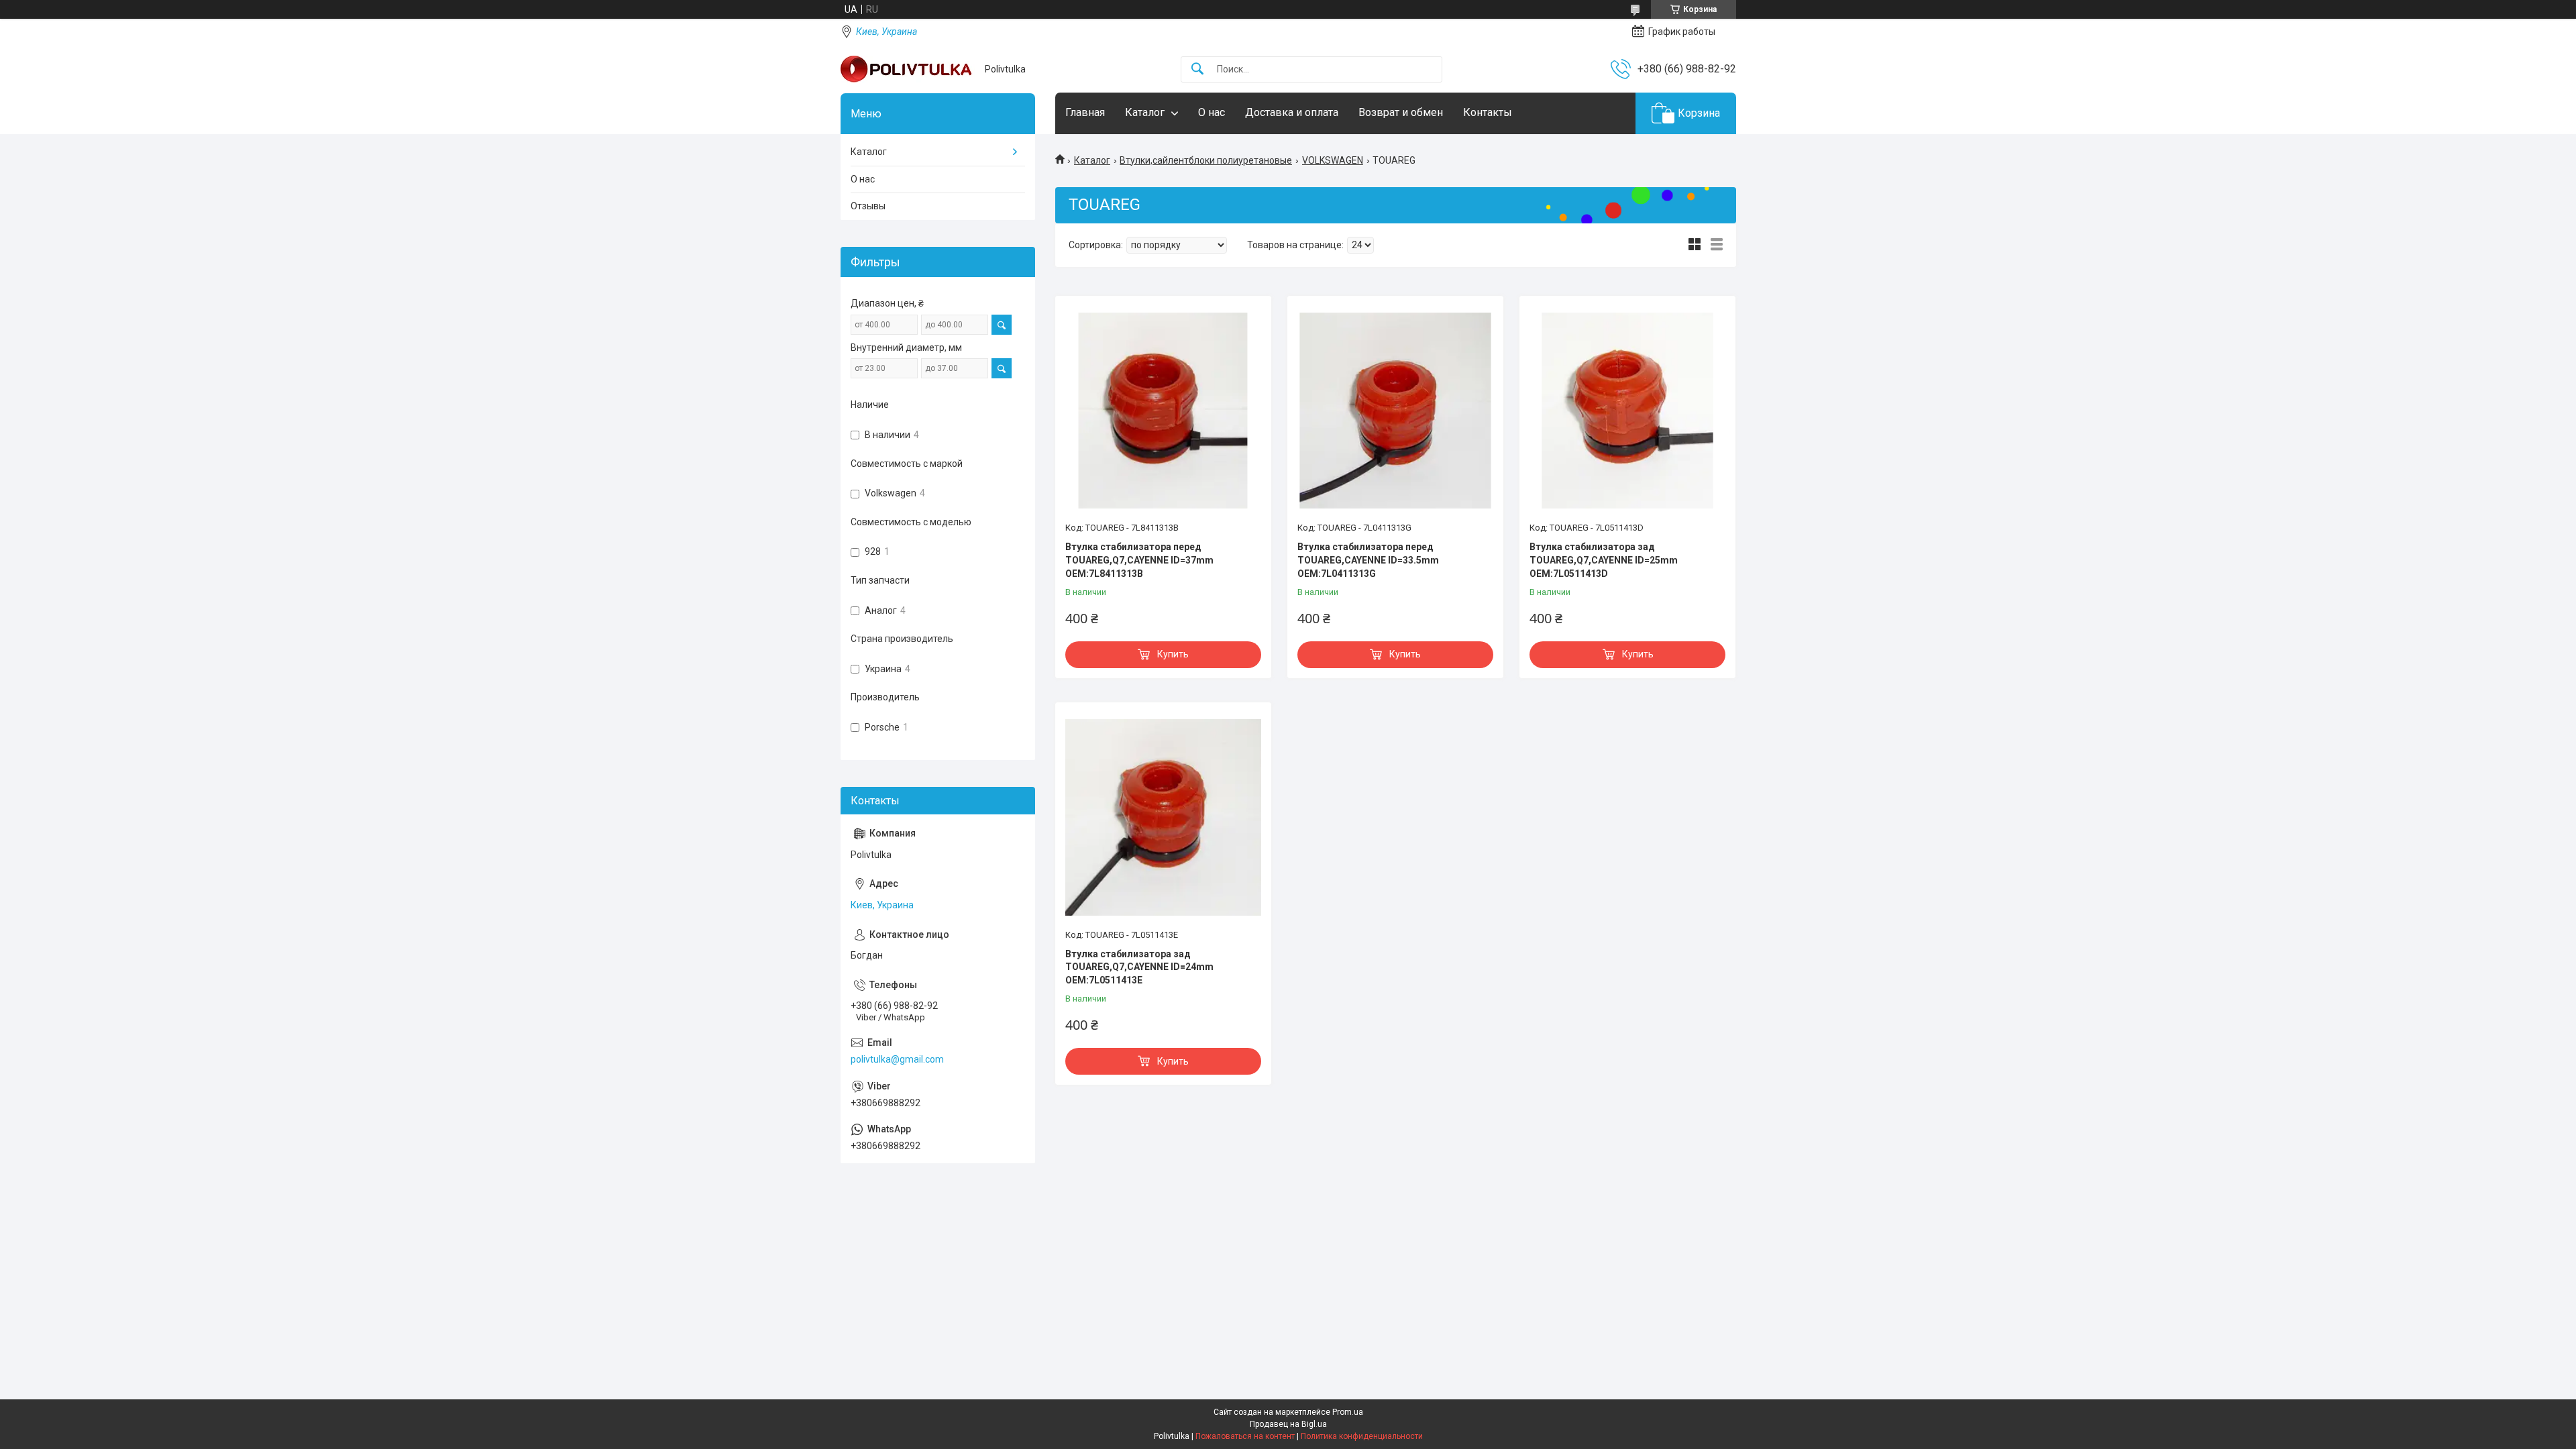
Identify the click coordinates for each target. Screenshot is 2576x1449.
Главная (1085, 112)
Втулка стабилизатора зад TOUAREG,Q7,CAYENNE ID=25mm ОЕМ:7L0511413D (1604, 560)
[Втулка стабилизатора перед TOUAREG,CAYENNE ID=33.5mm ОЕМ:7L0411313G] (1395, 411)
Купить (1173, 654)
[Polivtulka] (908, 69)
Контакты (1488, 112)
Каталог (1145, 112)
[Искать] (1197, 69)
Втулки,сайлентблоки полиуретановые (1206, 160)
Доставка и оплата (1292, 112)
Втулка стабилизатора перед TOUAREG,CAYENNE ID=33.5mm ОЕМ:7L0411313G (1368, 560)
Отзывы (868, 206)
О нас (1212, 112)
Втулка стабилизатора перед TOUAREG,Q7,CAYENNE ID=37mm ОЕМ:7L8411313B (1139, 560)
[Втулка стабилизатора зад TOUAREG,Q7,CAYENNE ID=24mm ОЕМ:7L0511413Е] (1163, 817)
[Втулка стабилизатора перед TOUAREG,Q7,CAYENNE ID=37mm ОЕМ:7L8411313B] (1163, 411)
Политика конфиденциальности (1362, 1436)
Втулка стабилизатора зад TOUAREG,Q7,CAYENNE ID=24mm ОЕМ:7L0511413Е (1139, 967)
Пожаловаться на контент (1245, 1436)
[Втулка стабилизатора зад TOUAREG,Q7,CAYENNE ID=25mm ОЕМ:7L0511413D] (1627, 411)
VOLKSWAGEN (1333, 160)
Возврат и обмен (1401, 112)
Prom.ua (1348, 1412)
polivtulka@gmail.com (897, 1059)
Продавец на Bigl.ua (1288, 1424)
